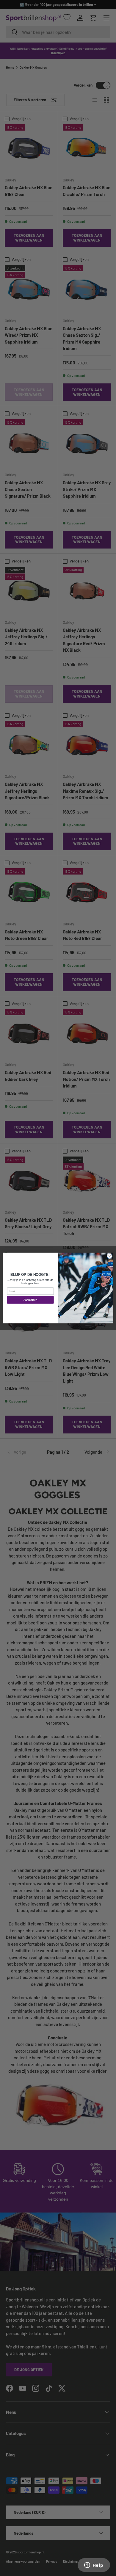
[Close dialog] (110, 1256)
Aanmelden (30, 1300)
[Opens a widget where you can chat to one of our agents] (94, 2566)
